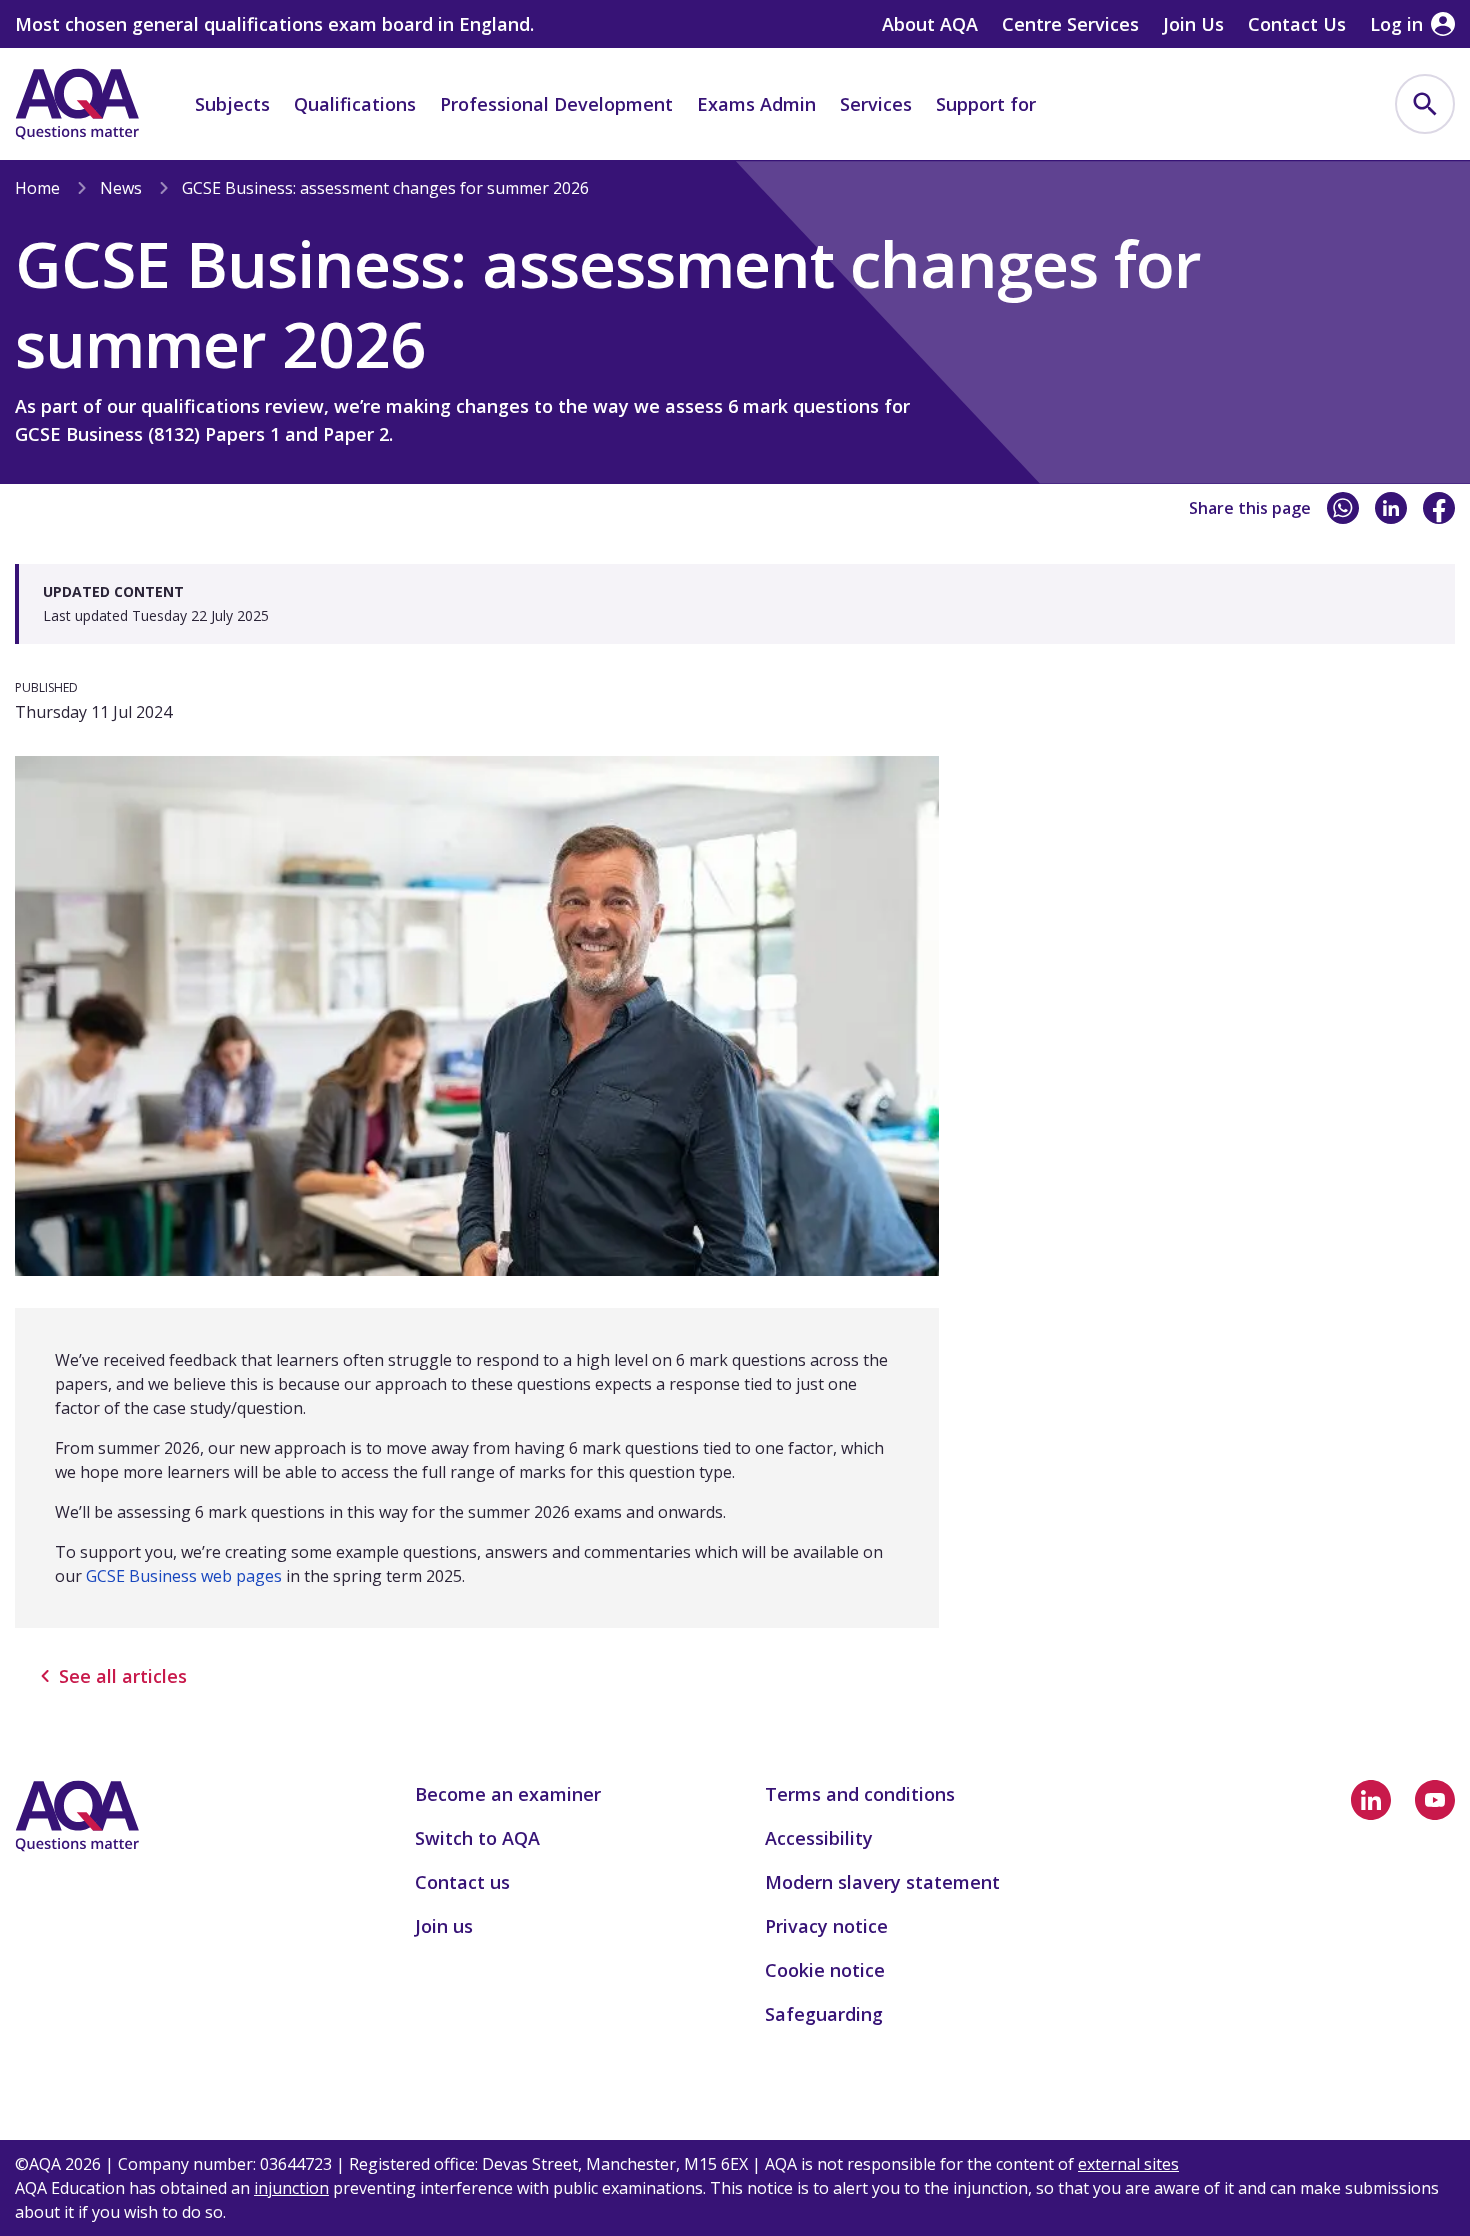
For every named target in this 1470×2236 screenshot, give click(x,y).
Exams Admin (756, 104)
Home (37, 188)
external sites (1128, 2164)
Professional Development (556, 104)
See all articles (123, 1676)
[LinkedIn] (1391, 508)
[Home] (77, 104)
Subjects (232, 104)
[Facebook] (1439, 508)
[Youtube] (1435, 1800)
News (121, 188)
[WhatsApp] (1343, 508)
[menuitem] (1425, 104)
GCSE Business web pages (184, 1576)
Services (876, 104)
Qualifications (355, 104)
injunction (291, 2188)
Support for (986, 104)
